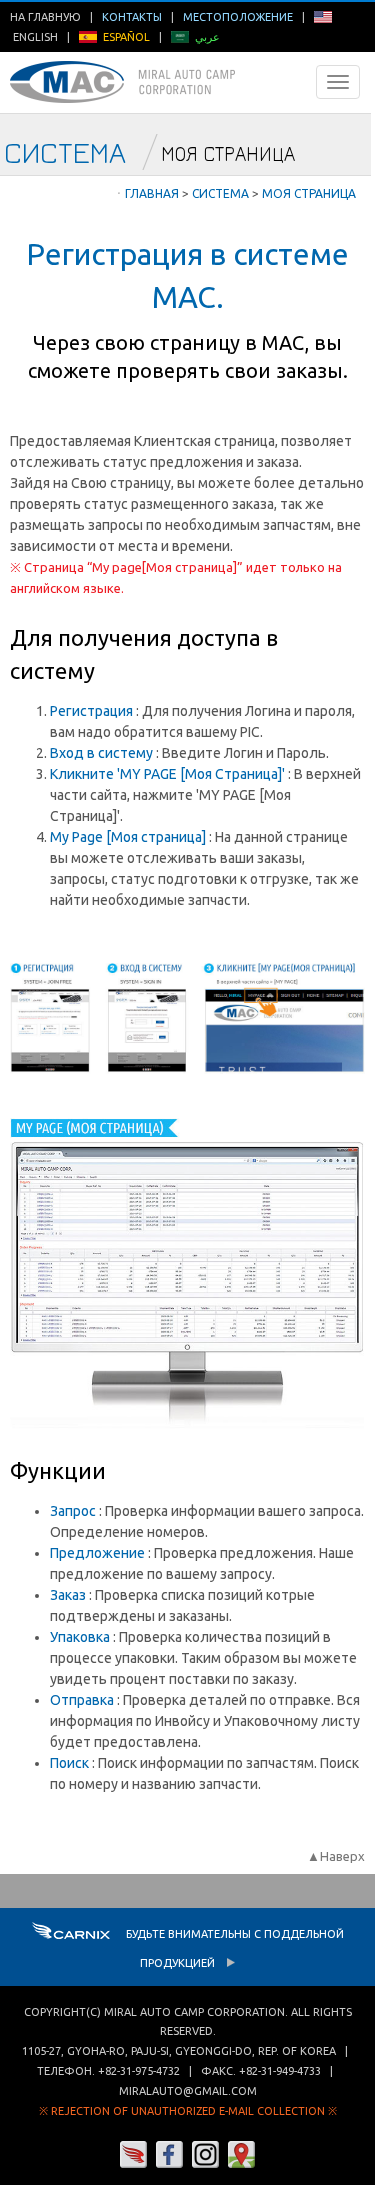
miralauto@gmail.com (188, 2091)
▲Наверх (336, 1856)
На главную (45, 17)
